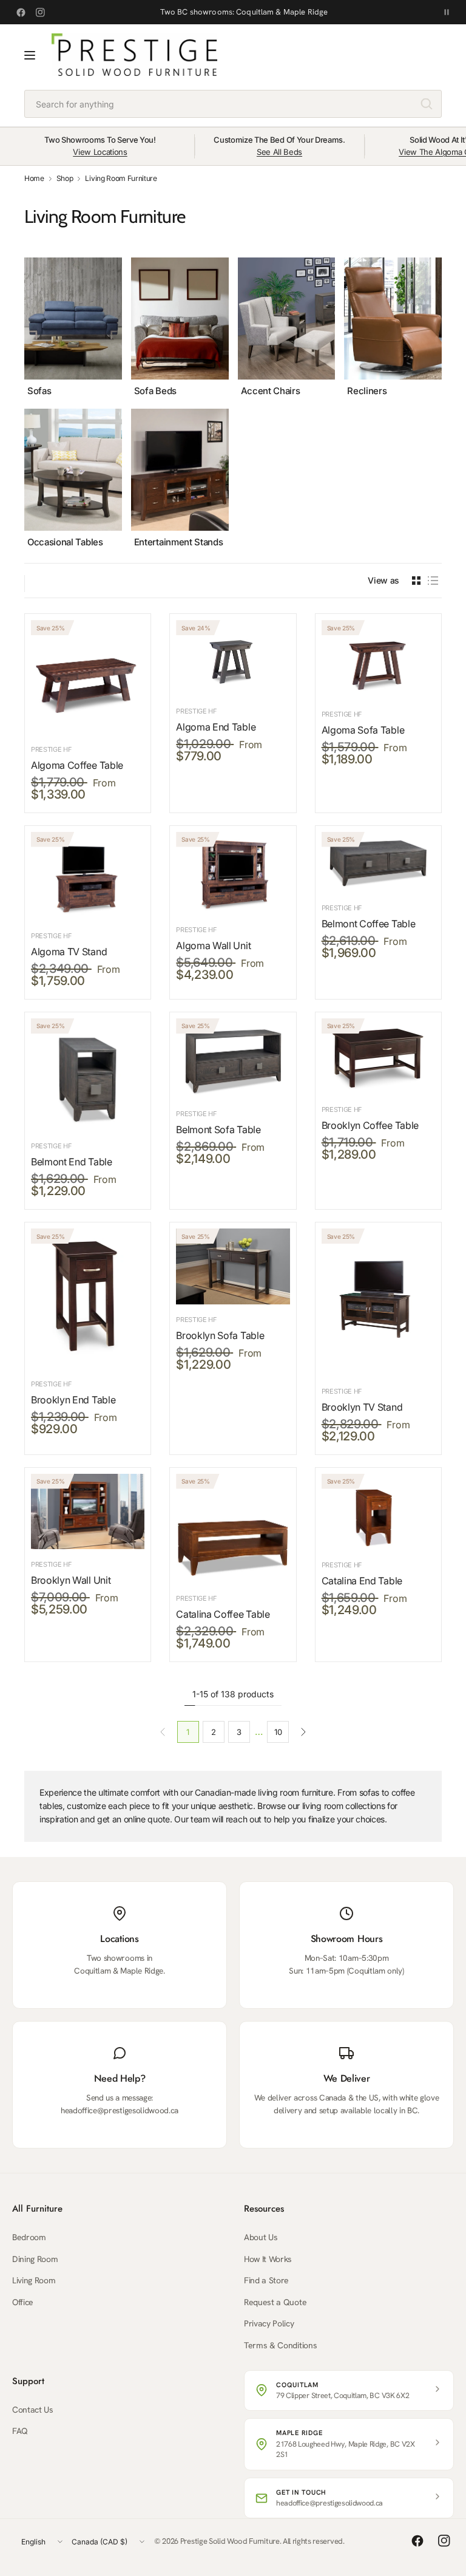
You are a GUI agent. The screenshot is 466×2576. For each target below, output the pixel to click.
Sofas (39, 391)
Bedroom (29, 2237)
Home (34, 179)
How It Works (268, 2259)
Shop (65, 179)
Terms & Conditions (280, 2345)
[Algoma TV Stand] (88, 876)
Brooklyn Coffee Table (370, 1125)
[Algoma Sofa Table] (378, 659)
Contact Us (33, 2410)
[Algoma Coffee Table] (88, 677)
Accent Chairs (271, 391)
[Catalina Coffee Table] (233, 1529)
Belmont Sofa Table (218, 1130)
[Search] (427, 104)
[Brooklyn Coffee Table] (378, 1056)
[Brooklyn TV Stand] (378, 1302)
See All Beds (279, 152)
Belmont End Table (72, 1162)
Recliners (367, 391)
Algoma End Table (216, 727)
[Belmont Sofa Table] (233, 1058)
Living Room (34, 2280)
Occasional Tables (65, 542)
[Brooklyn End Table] (88, 1299)
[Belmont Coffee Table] (378, 862)
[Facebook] (21, 12)
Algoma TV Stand (69, 952)
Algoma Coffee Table (77, 765)
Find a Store (266, 2280)
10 (278, 1732)
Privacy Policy (269, 2323)
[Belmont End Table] (88, 1075)
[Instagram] (40, 12)
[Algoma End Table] (233, 658)
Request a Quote (275, 2302)
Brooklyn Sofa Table (220, 1335)
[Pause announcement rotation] (447, 12)
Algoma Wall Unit (213, 946)
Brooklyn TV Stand (362, 1407)
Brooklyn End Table (73, 1400)
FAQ (20, 2431)
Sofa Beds (155, 391)
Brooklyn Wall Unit (71, 1580)
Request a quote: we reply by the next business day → (244, 12)
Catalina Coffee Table (223, 1614)
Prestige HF (51, 749)
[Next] (442, 403)
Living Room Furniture (121, 179)
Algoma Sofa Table (363, 730)
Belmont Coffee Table (369, 924)
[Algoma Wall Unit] (233, 874)
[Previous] (24, 403)
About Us (261, 2237)
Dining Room (35, 2259)
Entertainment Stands (179, 542)
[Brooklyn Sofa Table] (233, 1266)
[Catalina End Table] (378, 1512)
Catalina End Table (362, 1581)
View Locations (100, 152)
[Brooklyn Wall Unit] (88, 1512)
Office (23, 2302)
